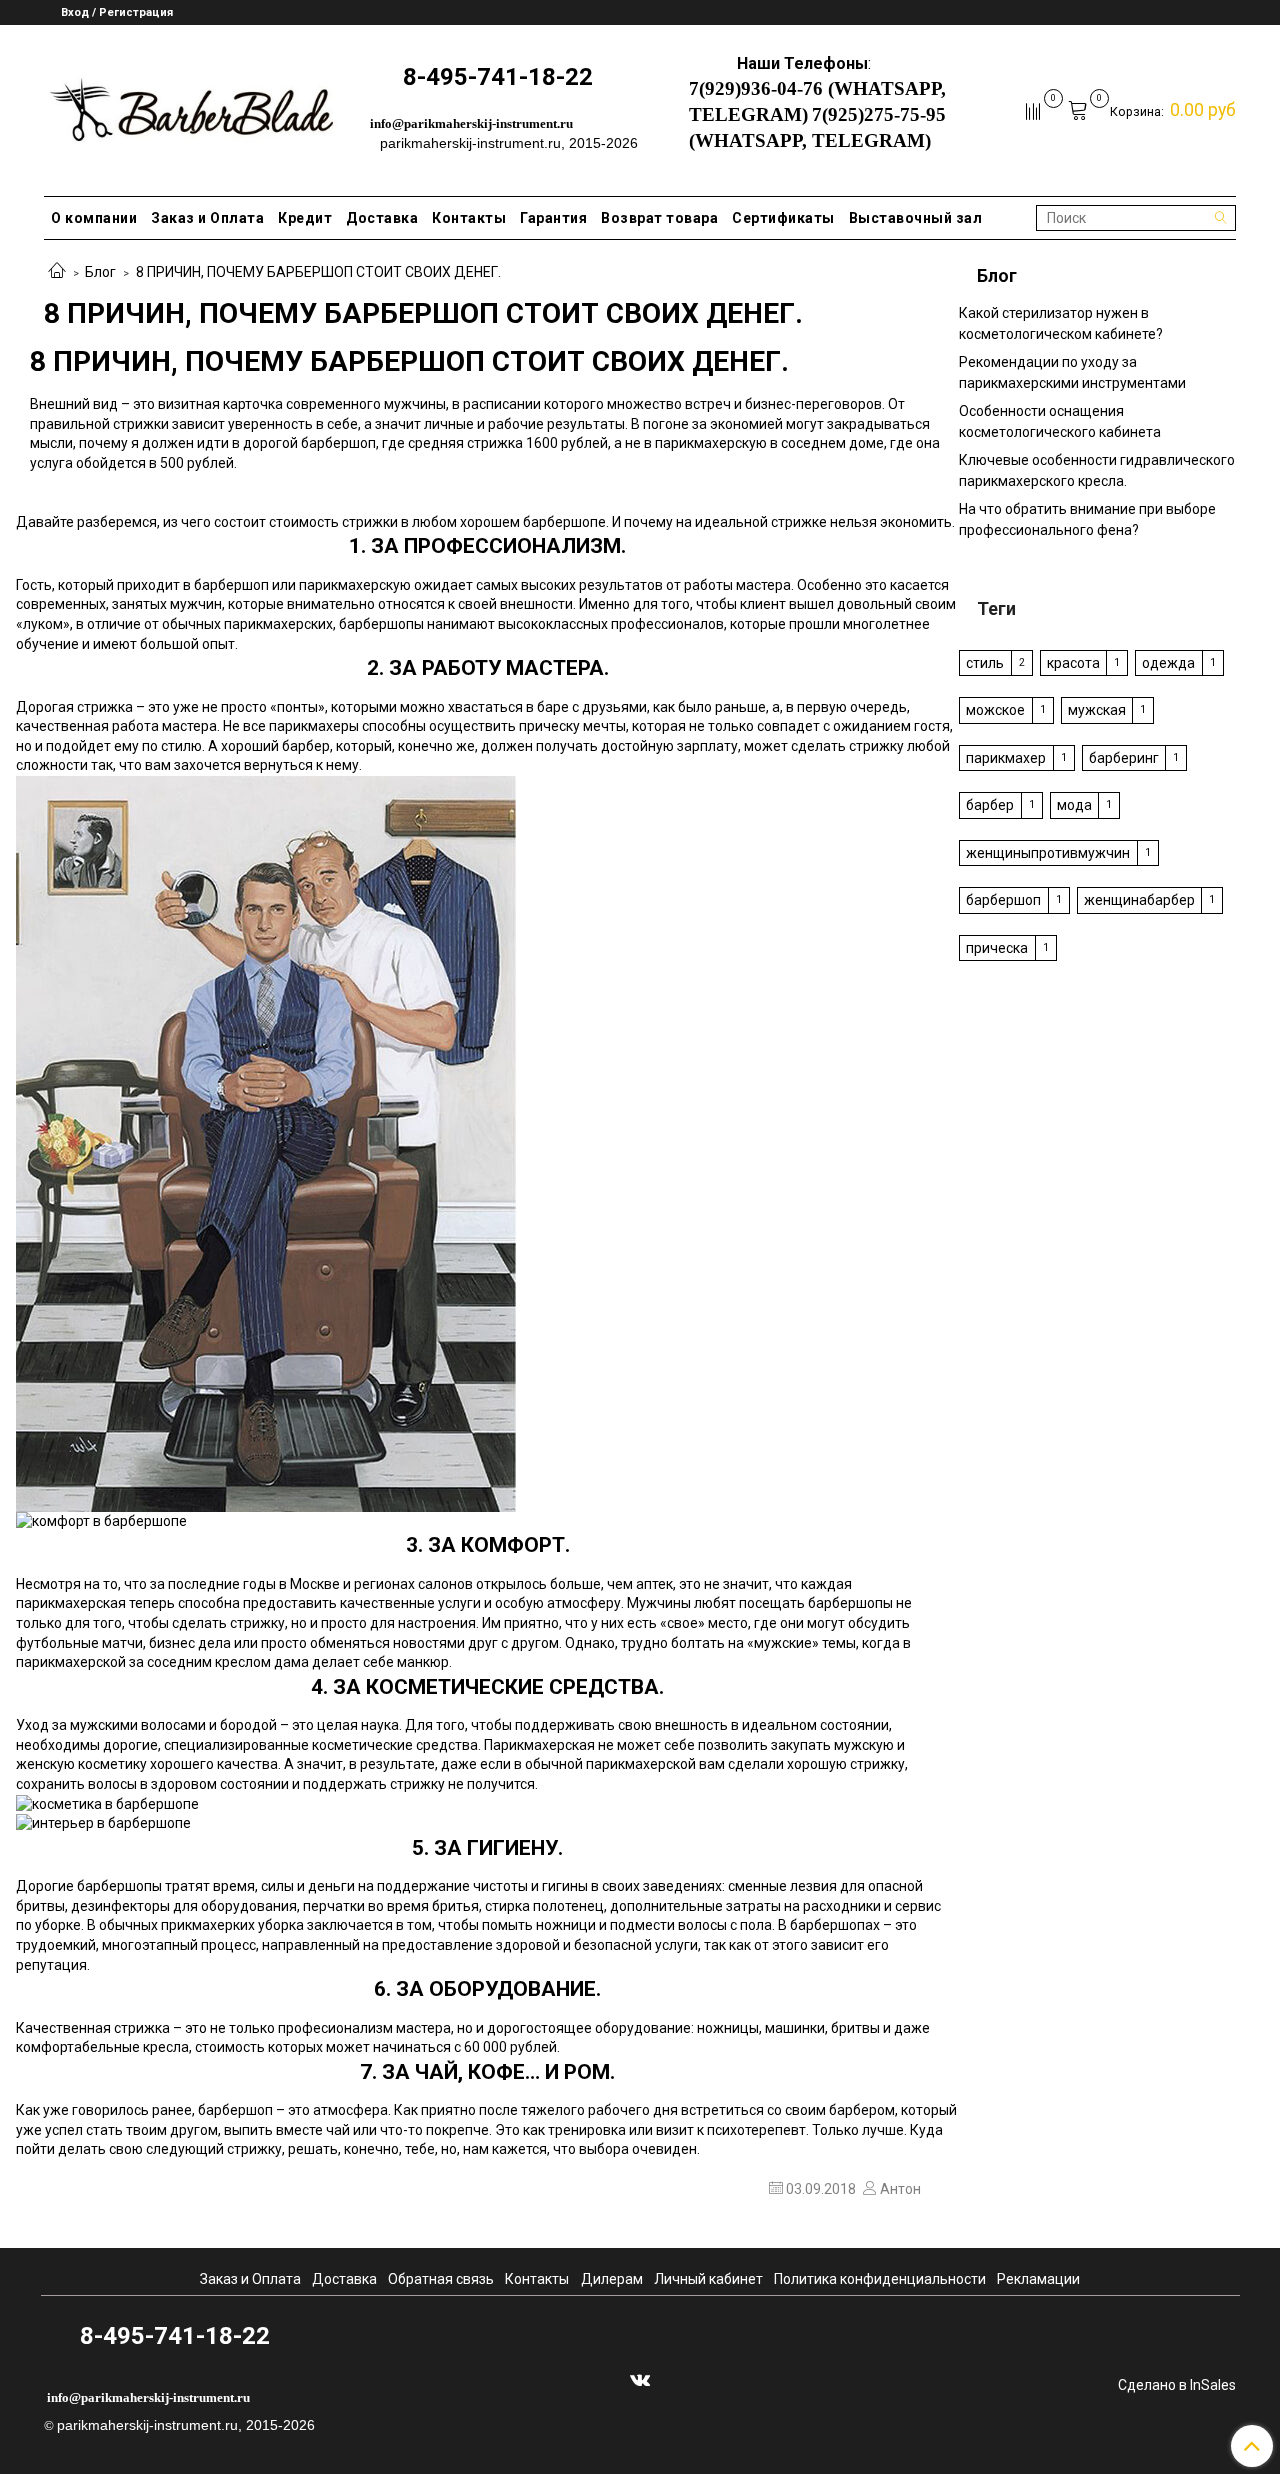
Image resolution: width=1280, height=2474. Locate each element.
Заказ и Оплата (207, 218)
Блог (100, 272)
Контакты (469, 218)
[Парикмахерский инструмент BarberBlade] (191, 106)
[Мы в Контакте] (640, 2379)
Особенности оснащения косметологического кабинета (1060, 421)
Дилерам (612, 2279)
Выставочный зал (916, 218)
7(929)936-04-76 (756, 88)
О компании (94, 218)
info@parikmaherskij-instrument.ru (471, 123)
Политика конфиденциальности (880, 2279)
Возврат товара (659, 218)
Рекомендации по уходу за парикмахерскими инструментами (1072, 372)
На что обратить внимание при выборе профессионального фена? (1087, 519)
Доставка (382, 218)
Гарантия (553, 218)
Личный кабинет (708, 2279)
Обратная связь (441, 2279)
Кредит (305, 218)
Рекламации (1038, 2279)
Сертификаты (783, 218)
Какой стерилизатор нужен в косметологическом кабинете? (1061, 323)
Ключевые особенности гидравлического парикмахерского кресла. (1097, 470)
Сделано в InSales (1177, 2385)
